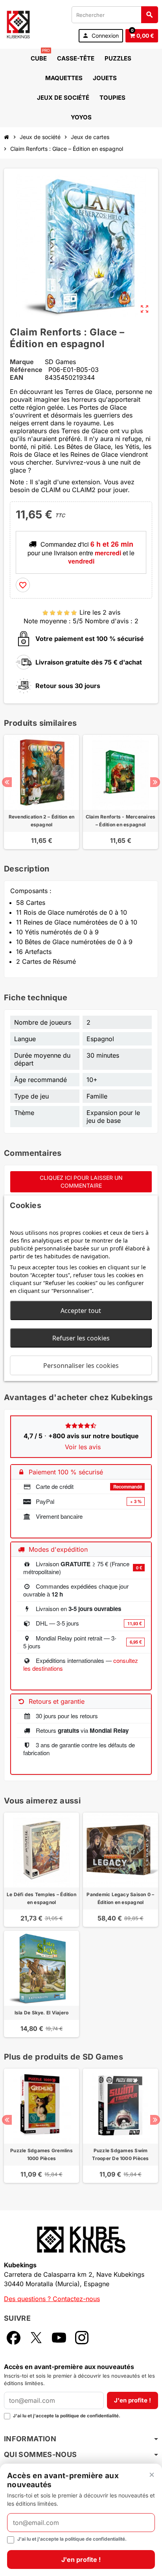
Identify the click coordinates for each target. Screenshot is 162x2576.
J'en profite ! (133, 2400)
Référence (26, 370)
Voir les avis (83, 1447)
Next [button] (155, 782)
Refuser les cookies (81, 1338)
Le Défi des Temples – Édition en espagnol (41, 1898)
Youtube (59, 2338)
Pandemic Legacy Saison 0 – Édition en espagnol (120, 1898)
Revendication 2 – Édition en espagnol (42, 821)
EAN (17, 377)
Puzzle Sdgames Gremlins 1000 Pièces (41, 2154)
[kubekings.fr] (18, 24)
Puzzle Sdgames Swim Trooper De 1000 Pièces (120, 2154)
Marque (22, 362)
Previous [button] (7, 782)
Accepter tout (81, 1310)
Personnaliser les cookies (81, 1365)
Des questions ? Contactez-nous (52, 2299)
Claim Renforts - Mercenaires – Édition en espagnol (121, 821)
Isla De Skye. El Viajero (42, 2013)
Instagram (82, 2338)
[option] (41, 792)
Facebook (13, 2338)
